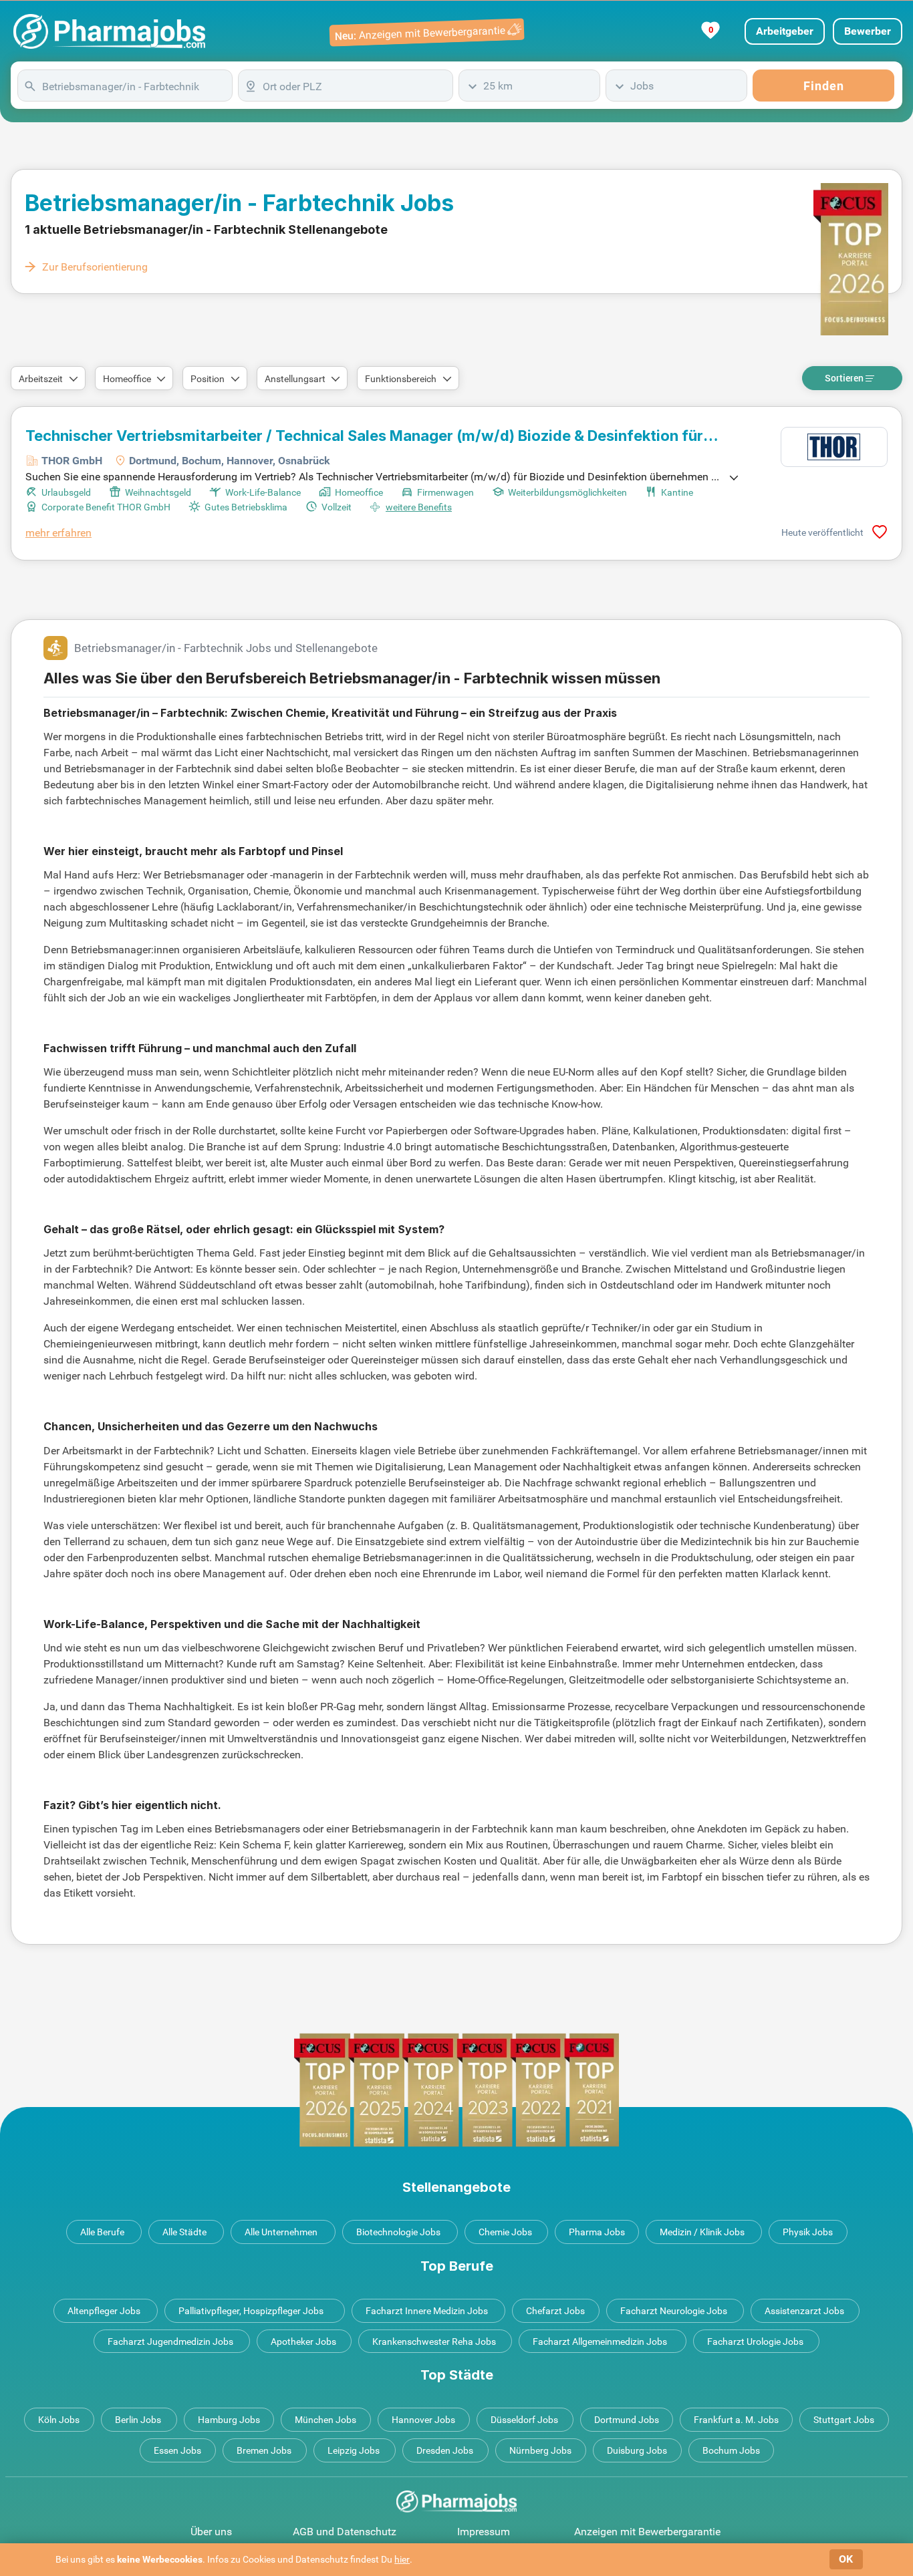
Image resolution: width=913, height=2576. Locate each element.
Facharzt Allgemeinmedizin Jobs (600, 2342)
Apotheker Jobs (303, 2342)
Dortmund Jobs (627, 2420)
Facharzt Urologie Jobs (755, 2342)
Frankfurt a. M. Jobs (736, 2420)
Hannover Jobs (423, 2420)
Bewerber (868, 31)
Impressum (484, 2532)
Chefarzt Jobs (555, 2311)
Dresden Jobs (445, 2450)
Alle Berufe (102, 2232)
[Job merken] (880, 532)
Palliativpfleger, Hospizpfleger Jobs (251, 2311)
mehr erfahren (58, 533)
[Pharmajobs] (109, 31)
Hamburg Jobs (229, 2420)
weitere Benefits (419, 507)
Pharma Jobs (597, 2232)
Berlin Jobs (138, 2420)
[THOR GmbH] (834, 447)
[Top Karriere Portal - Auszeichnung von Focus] (456, 2090)
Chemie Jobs (505, 2232)
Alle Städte (184, 2232)
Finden (824, 86)
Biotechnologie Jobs (398, 2232)
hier (402, 2559)
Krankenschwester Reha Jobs (434, 2342)
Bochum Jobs (731, 2450)
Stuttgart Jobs (844, 2420)
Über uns (211, 2532)
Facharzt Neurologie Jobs (674, 2311)
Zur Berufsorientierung (95, 267)
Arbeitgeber (785, 31)
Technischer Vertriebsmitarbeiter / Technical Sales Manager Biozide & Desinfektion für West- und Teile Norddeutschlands (364, 436)
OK (846, 2559)
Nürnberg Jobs (540, 2450)
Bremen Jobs (264, 2450)
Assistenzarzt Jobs (804, 2311)
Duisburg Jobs (637, 2450)
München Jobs (325, 2420)
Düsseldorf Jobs (524, 2420)
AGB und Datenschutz (345, 2532)
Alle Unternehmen (281, 2232)
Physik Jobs (808, 2232)
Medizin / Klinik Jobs (702, 2232)
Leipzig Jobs (354, 2450)
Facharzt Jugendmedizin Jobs (170, 2342)
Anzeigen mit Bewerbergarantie (647, 2532)
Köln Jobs (59, 2420)
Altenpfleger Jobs (104, 2311)
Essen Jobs (177, 2450)
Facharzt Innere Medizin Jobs (427, 2311)
